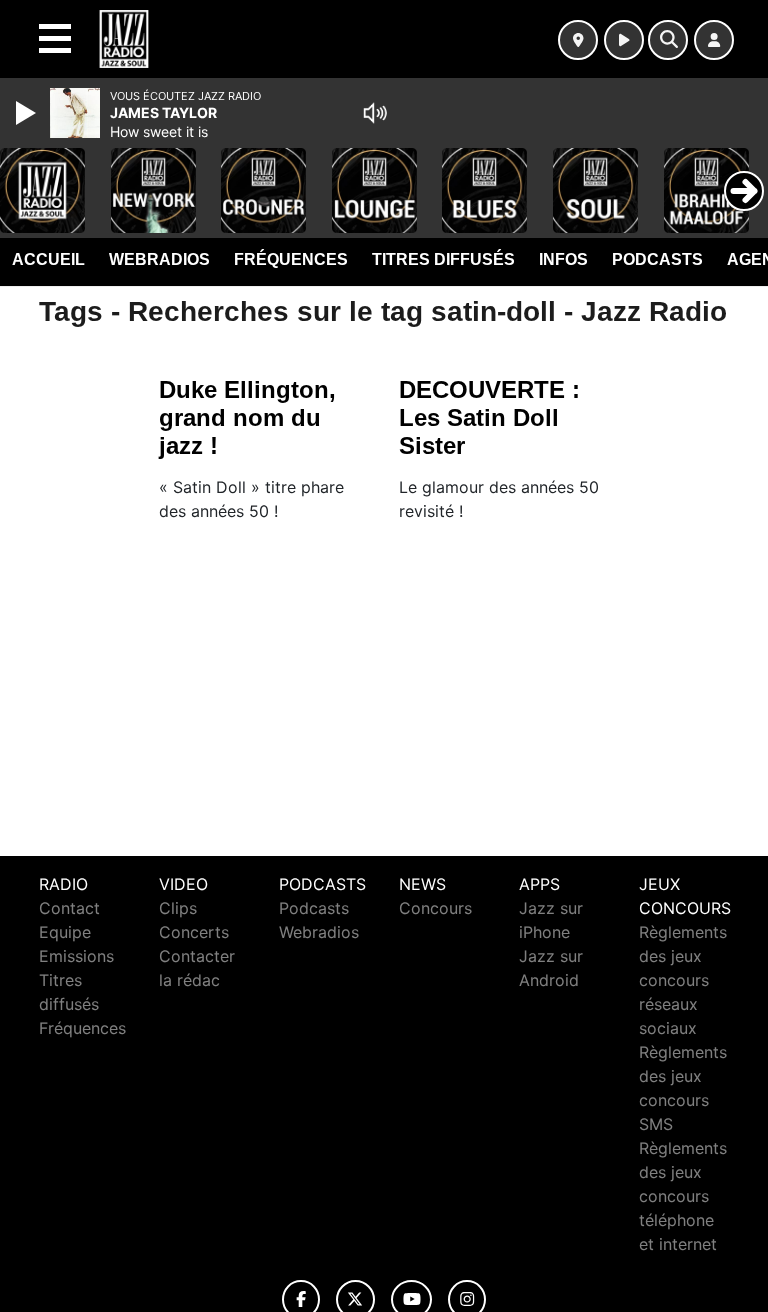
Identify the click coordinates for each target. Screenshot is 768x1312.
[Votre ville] (578, 40)
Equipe (65, 932)
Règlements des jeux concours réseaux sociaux (683, 980)
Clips (178, 908)
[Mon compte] (714, 40)
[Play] (28, 113)
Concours (435, 908)
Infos (563, 259)
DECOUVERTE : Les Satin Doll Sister (489, 417)
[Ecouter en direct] (624, 40)
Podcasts (657, 259)
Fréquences (291, 259)
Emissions (76, 956)
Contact (69, 908)
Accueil (48, 259)
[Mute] (375, 113)
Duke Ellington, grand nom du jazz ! (247, 417)
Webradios (159, 259)
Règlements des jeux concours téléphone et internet (683, 1196)
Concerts (194, 932)
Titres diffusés (443, 259)
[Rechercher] (668, 40)
